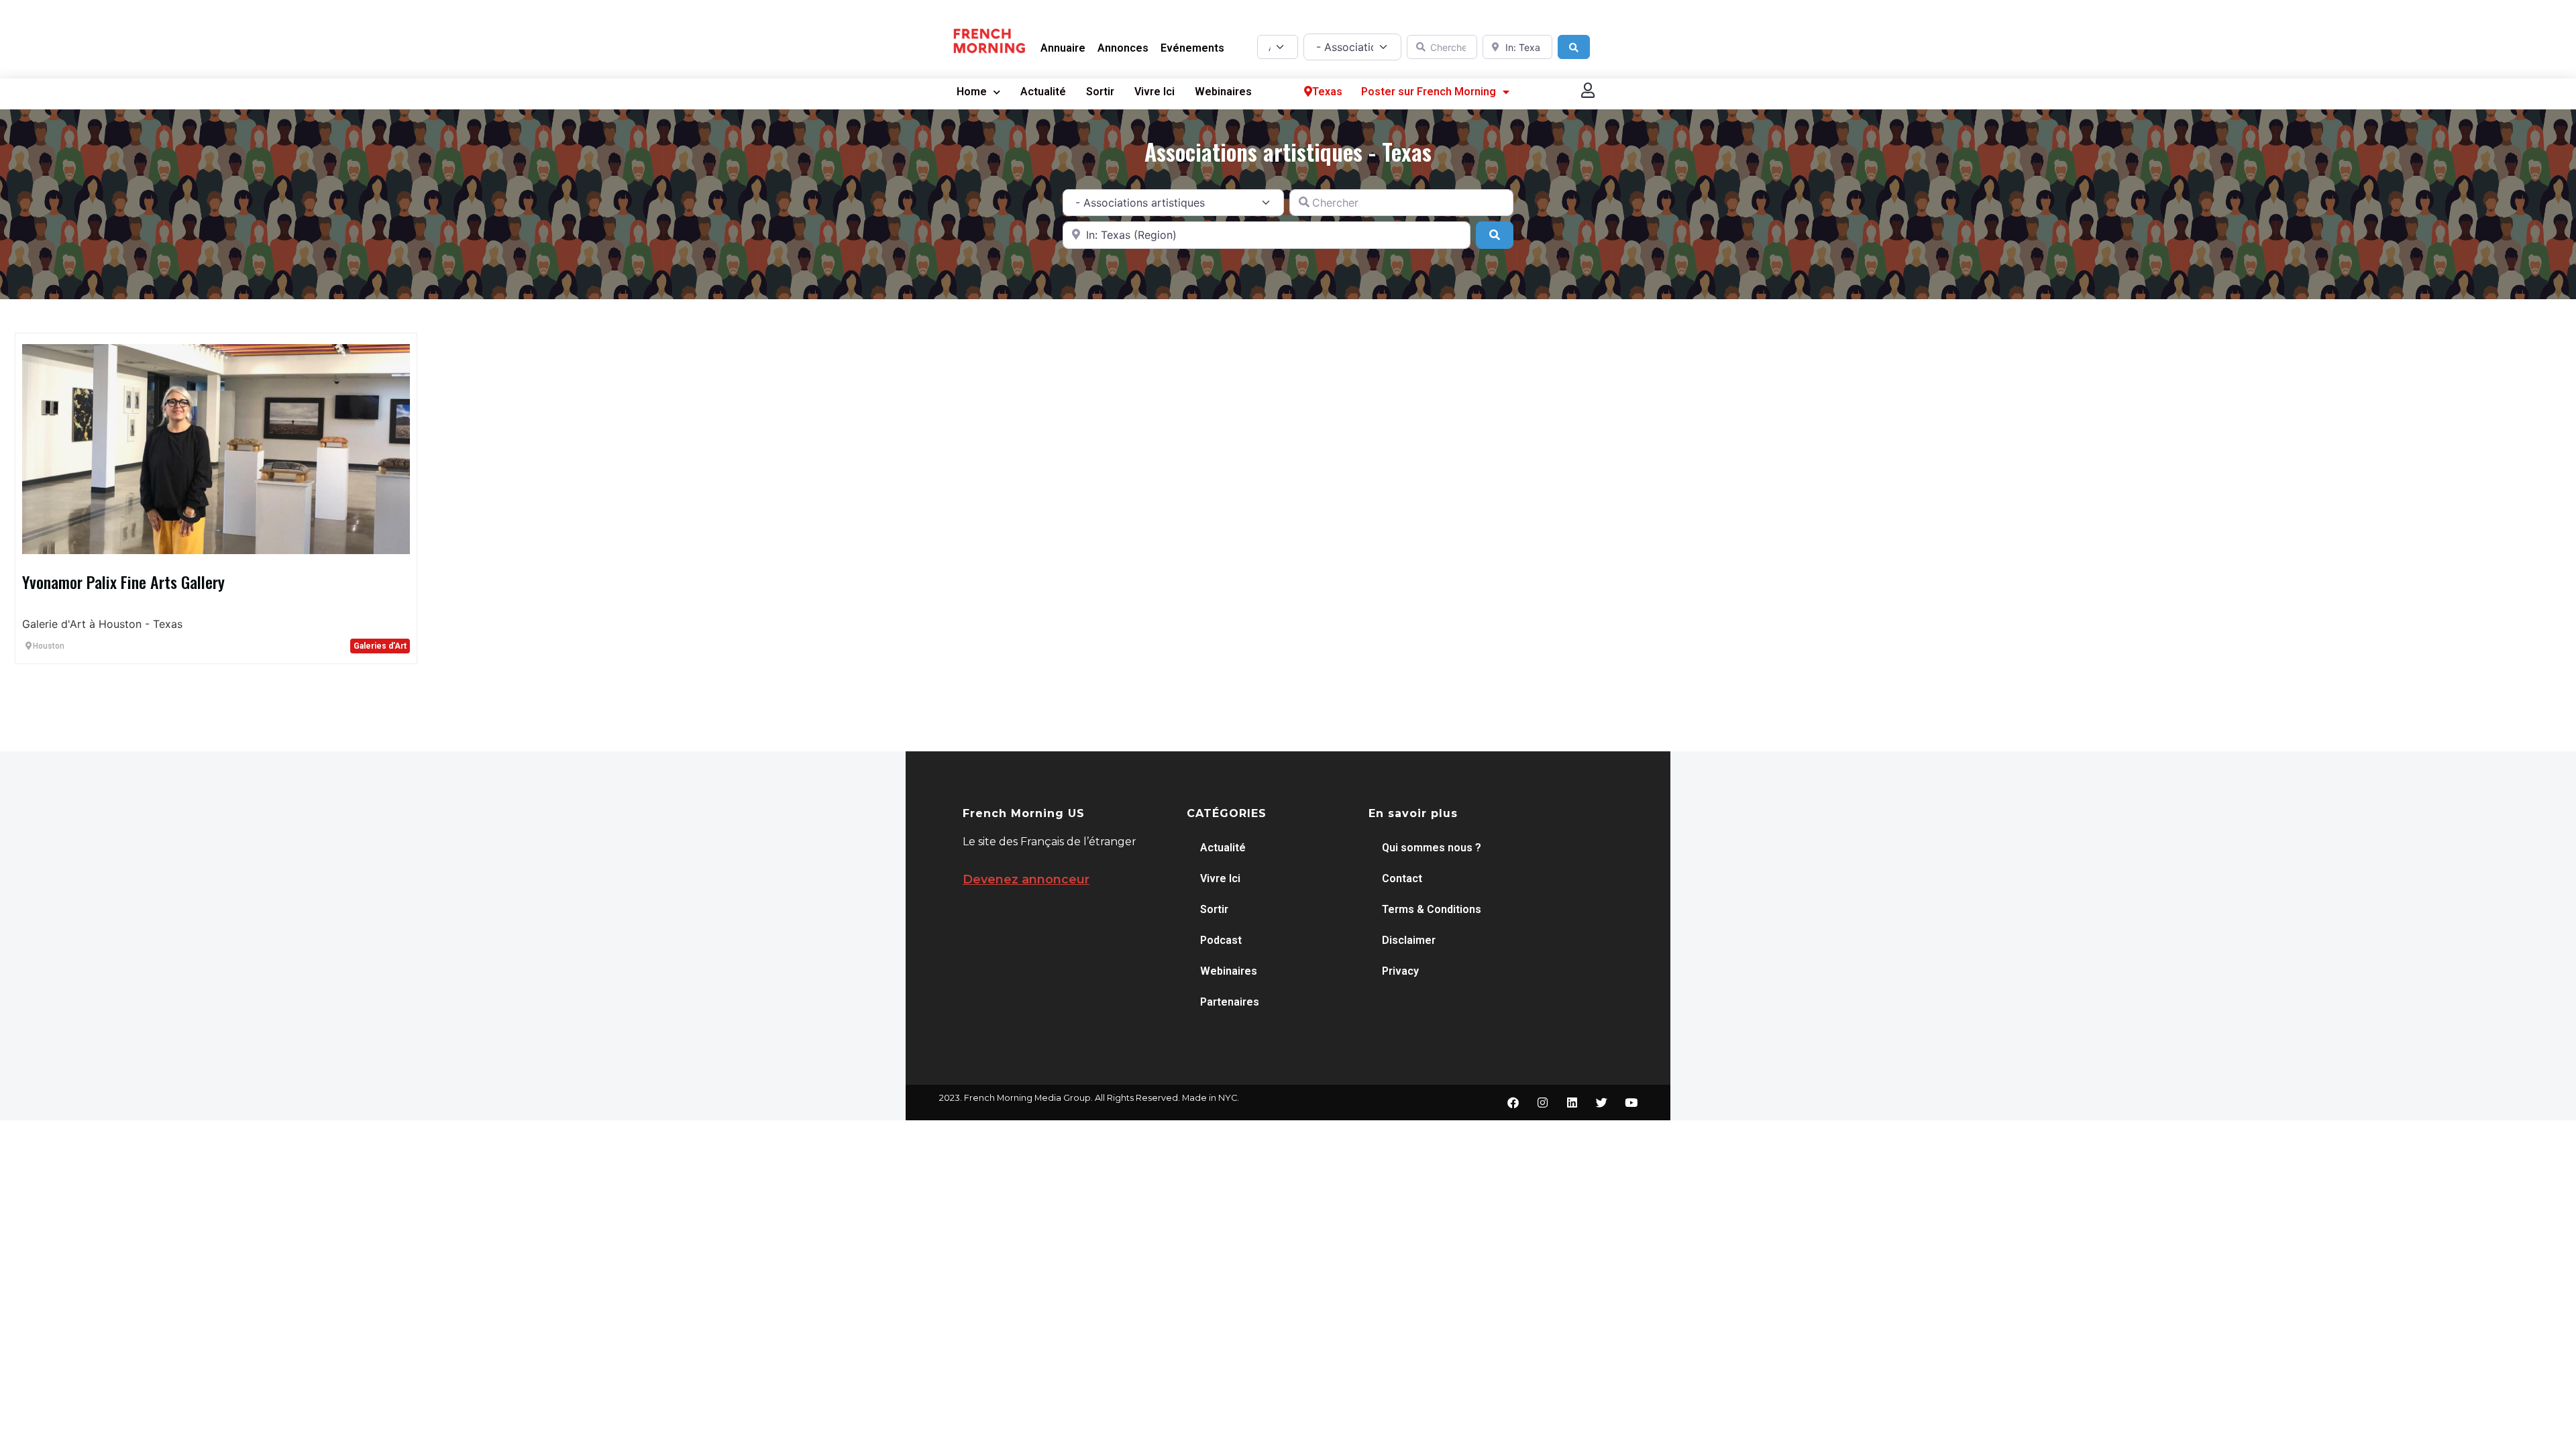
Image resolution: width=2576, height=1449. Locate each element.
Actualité (1043, 92)
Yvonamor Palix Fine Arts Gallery (123, 582)
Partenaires (1230, 1002)
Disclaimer (1409, 940)
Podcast (1221, 940)
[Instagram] (1542, 1103)
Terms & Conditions (1432, 909)
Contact (1402, 878)
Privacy (1400, 971)
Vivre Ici (1155, 92)
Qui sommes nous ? (1432, 848)
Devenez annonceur (1026, 879)
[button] (1589, 90)
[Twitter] (1601, 1103)
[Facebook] (1513, 1103)
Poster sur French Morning (1429, 92)
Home (972, 92)
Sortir (1100, 92)
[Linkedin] (1572, 1103)
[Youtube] (1631, 1103)
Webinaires (1223, 92)
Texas (1327, 92)
